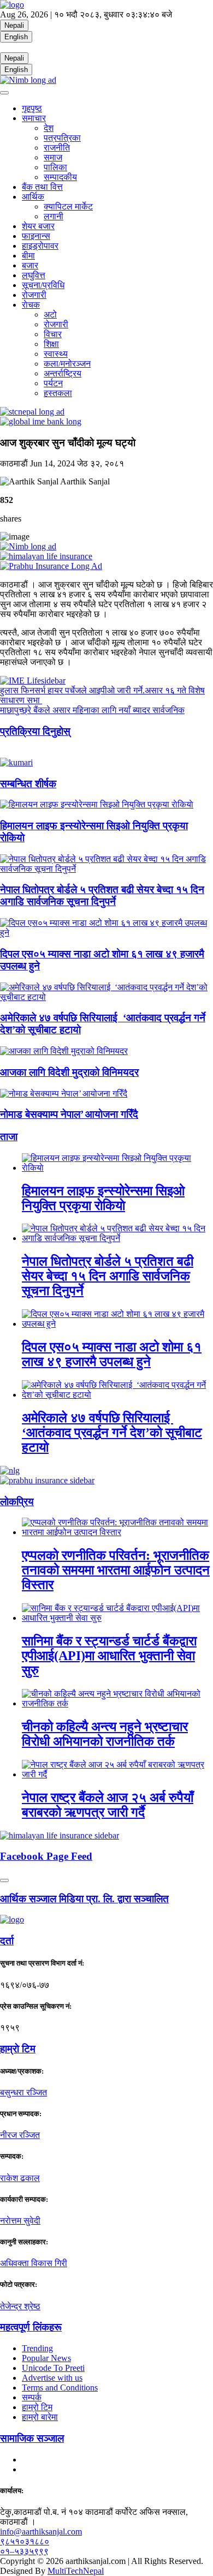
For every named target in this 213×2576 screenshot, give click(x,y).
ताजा (9, 1137)
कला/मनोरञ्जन (67, 364)
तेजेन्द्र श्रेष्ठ (20, 2306)
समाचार (34, 118)
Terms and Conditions (60, 2388)
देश (49, 128)
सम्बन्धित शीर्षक (28, 784)
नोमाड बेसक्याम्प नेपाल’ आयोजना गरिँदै (69, 1114)
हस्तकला (58, 393)
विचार (53, 334)
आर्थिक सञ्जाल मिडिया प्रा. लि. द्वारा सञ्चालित (84, 1899)
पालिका (55, 167)
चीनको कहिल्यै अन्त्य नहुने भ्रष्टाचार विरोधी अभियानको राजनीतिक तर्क (105, 1734)
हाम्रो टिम (37, 2407)
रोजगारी (34, 295)
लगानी (54, 216)
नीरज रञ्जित (20, 2135)
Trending (37, 2348)
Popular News (46, 2358)
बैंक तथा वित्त (42, 187)
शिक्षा (51, 344)
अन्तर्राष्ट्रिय (63, 373)
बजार (30, 265)
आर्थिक (33, 197)
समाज (53, 157)
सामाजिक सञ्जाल (32, 2438)
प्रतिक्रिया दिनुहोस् (35, 731)
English (16, 37)
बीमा (28, 256)
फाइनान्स (36, 236)
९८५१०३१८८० (25, 2541)
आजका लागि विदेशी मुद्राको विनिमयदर (69, 1072)
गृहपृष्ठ (32, 108)
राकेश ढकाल (20, 2178)
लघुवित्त (34, 275)
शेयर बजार (38, 226)
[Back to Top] (4, 1880)
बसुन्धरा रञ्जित (23, 2092)
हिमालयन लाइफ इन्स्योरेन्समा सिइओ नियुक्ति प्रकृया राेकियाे (103, 1198)
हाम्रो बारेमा (40, 2417)
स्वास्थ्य (56, 354)
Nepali (14, 25)
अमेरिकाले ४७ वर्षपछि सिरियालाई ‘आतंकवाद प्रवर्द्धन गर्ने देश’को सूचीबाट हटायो (112, 1433)
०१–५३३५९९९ (24, 2551)
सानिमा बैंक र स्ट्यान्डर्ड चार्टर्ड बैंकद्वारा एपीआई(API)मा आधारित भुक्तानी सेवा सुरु (109, 1656)
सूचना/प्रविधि (43, 285)
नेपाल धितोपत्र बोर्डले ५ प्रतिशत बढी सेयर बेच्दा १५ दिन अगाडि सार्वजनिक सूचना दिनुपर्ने (102, 895)
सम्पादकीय (60, 177)
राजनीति (57, 148)
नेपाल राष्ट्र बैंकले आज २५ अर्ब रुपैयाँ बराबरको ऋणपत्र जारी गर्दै (108, 1805)
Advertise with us (52, 2378)
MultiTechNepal (76, 2571)
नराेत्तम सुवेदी (20, 2221)
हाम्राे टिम (18, 2049)
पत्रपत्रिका (62, 138)
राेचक (31, 305)
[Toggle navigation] (4, 93)
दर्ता (7, 1941)
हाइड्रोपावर (40, 246)
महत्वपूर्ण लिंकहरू (31, 2327)
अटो (50, 314)
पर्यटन (53, 383)
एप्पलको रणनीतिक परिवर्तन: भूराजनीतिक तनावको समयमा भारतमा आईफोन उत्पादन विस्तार (116, 1570)
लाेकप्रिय (17, 1502)
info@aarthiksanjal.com (41, 2532)
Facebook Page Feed (46, 1856)
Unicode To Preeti (53, 2368)
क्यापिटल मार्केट (68, 206)
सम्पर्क (32, 2397)
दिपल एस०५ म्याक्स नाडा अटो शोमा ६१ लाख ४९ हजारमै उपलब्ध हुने (112, 1354)
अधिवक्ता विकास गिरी (34, 2263)
